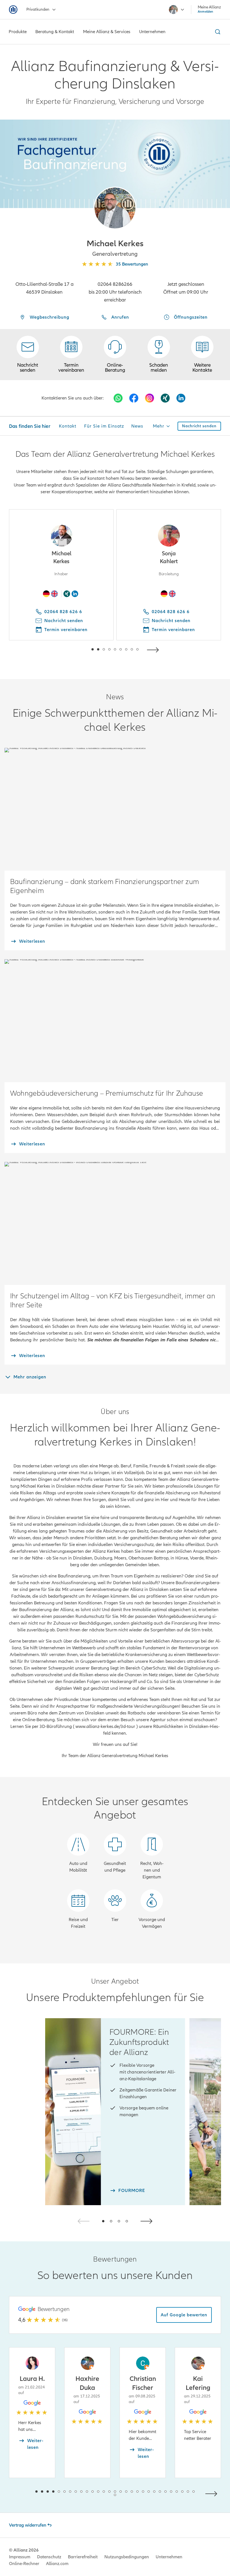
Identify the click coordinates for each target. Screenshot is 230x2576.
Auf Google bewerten (184, 2315)
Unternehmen (169, 2557)
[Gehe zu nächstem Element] (154, 649)
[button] (115, 208)
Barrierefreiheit (83, 2557)
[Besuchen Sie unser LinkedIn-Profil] (181, 398)
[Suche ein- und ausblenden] (217, 32)
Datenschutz (49, 2557)
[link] (115, 355)
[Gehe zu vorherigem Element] (76, 649)
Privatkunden (38, 9)
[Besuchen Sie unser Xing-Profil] (165, 398)
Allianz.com (57, 2564)
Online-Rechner (24, 2564)
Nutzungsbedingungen (127, 2557)
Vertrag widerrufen (28, 2525)
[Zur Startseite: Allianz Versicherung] (13, 10)
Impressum (20, 2557)
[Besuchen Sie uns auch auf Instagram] (150, 398)
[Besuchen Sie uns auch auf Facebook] (134, 398)
